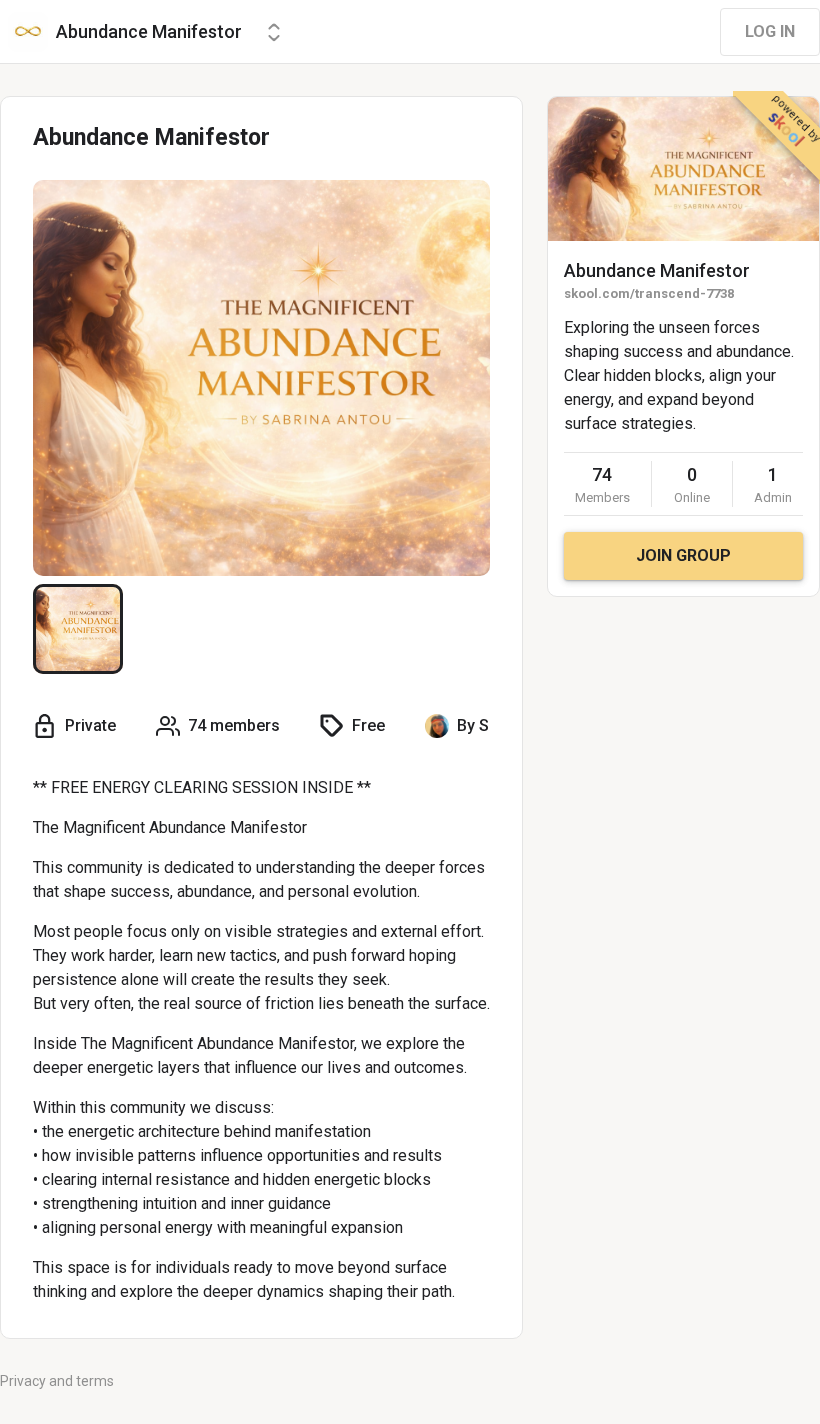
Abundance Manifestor (657, 270)
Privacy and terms (57, 1381)
